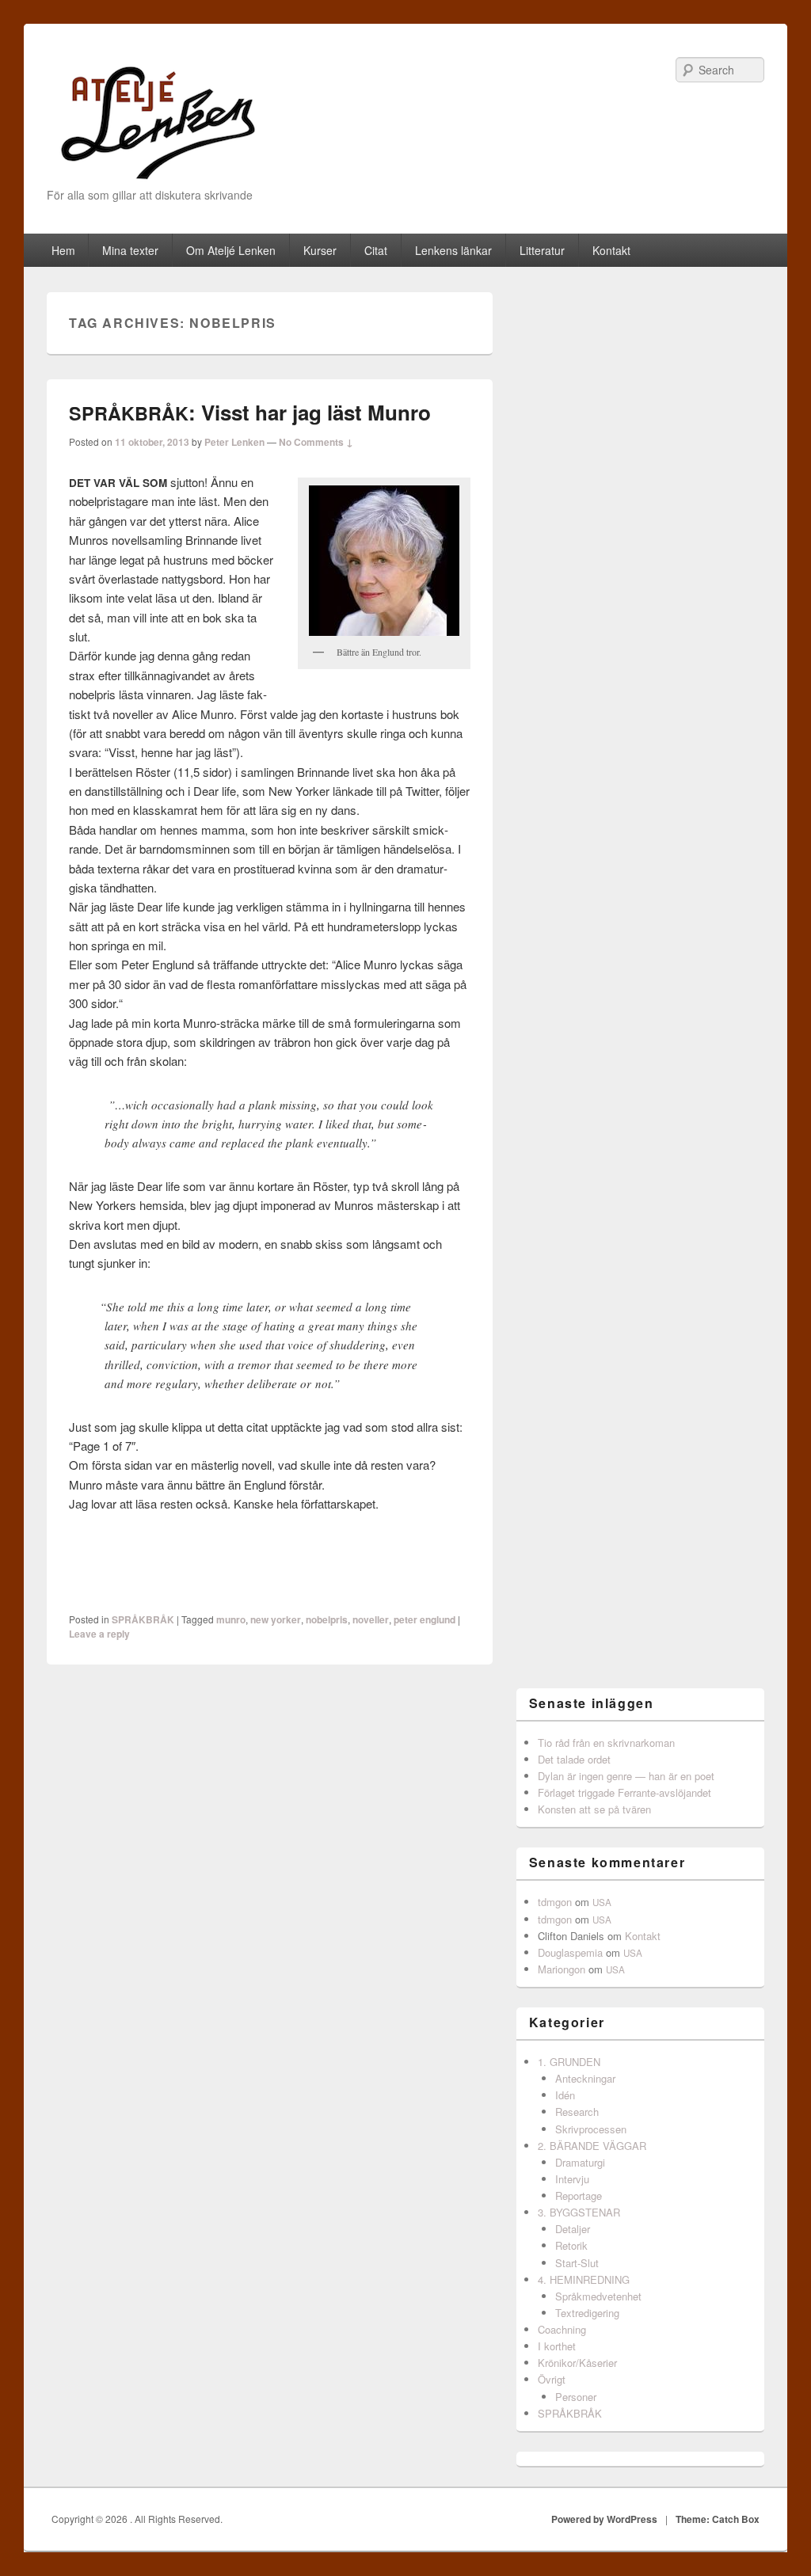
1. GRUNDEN (569, 2062)
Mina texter (130, 250)
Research (577, 2112)
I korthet (557, 2346)
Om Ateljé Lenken (231, 250)
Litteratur (542, 250)
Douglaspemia (570, 1952)
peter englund (425, 1619)
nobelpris (327, 1619)
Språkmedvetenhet (598, 2296)
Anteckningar (585, 2078)
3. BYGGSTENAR (579, 2212)
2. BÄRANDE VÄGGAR (592, 2146)
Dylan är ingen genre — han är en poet (626, 1776)
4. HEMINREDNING (584, 2279)
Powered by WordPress (604, 2519)
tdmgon (555, 1902)
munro (231, 1619)
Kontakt (611, 250)
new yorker (276, 1619)
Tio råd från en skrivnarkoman (606, 1743)
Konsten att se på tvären (594, 1809)
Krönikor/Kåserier (577, 2363)
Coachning (562, 2329)
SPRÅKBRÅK (143, 1619)
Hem (63, 250)
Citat (376, 250)
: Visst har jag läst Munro (250, 412)
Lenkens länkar (453, 250)
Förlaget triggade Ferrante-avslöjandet (624, 1792)
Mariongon (562, 1969)
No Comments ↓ (316, 442)
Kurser (320, 250)
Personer (576, 2397)
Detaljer (573, 2229)
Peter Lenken (234, 442)
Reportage (579, 2195)
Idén (565, 2095)
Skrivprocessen (591, 2129)
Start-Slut (577, 2263)
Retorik (571, 2245)
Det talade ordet (574, 1759)
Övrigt (552, 2379)
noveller (371, 1619)
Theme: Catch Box (718, 2519)
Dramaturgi (580, 2162)
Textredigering (587, 2313)
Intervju (572, 2179)
